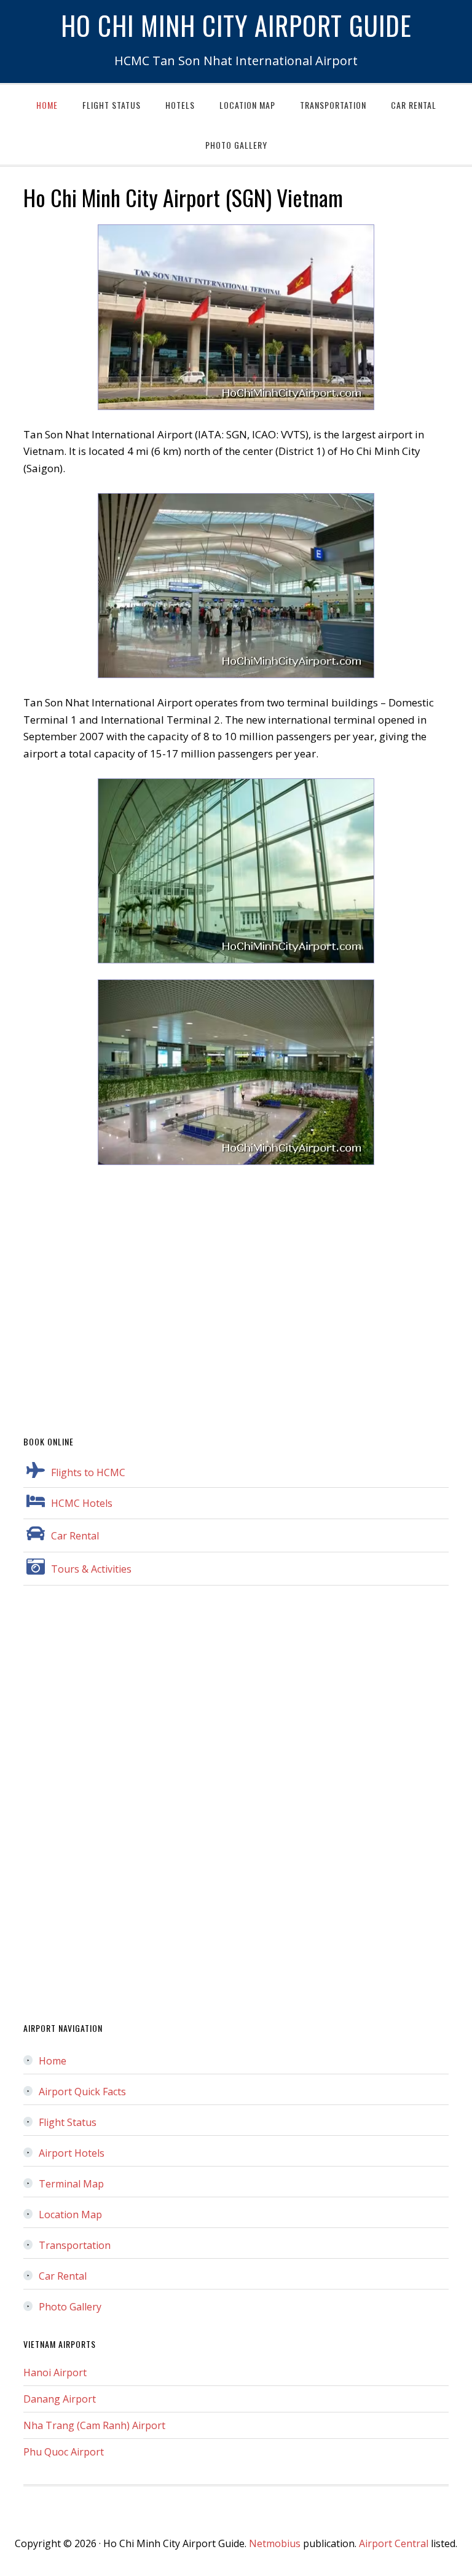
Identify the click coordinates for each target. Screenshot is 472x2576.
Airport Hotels (72, 2153)
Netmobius (275, 2543)
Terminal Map (71, 2184)
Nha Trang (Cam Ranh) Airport (94, 2425)
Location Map (70, 2214)
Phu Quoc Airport (64, 2452)
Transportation (75, 2245)
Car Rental (75, 1536)
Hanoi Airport (55, 2373)
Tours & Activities (91, 1569)
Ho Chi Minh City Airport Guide (236, 25)
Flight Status (68, 2122)
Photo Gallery (70, 2307)
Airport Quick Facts (82, 2092)
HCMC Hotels (82, 1503)
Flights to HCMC (88, 1472)
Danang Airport (60, 2399)
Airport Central (394, 2543)
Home (53, 2061)
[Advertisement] (236, 1292)
